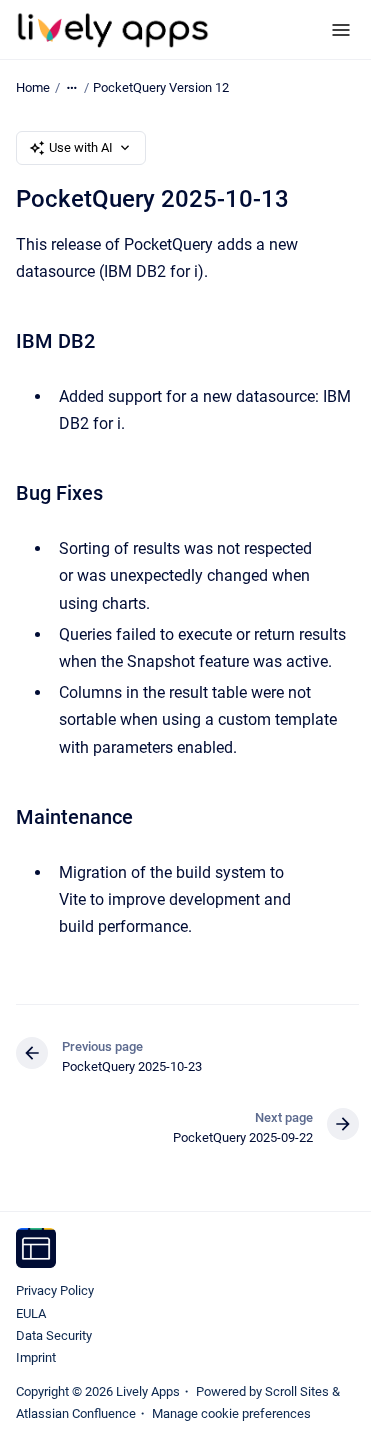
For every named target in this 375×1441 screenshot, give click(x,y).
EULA (31, 1313)
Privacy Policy (55, 1290)
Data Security (54, 1335)
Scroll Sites (297, 1391)
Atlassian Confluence (76, 1413)
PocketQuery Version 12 (161, 87)
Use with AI (81, 147)
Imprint (36, 1357)
